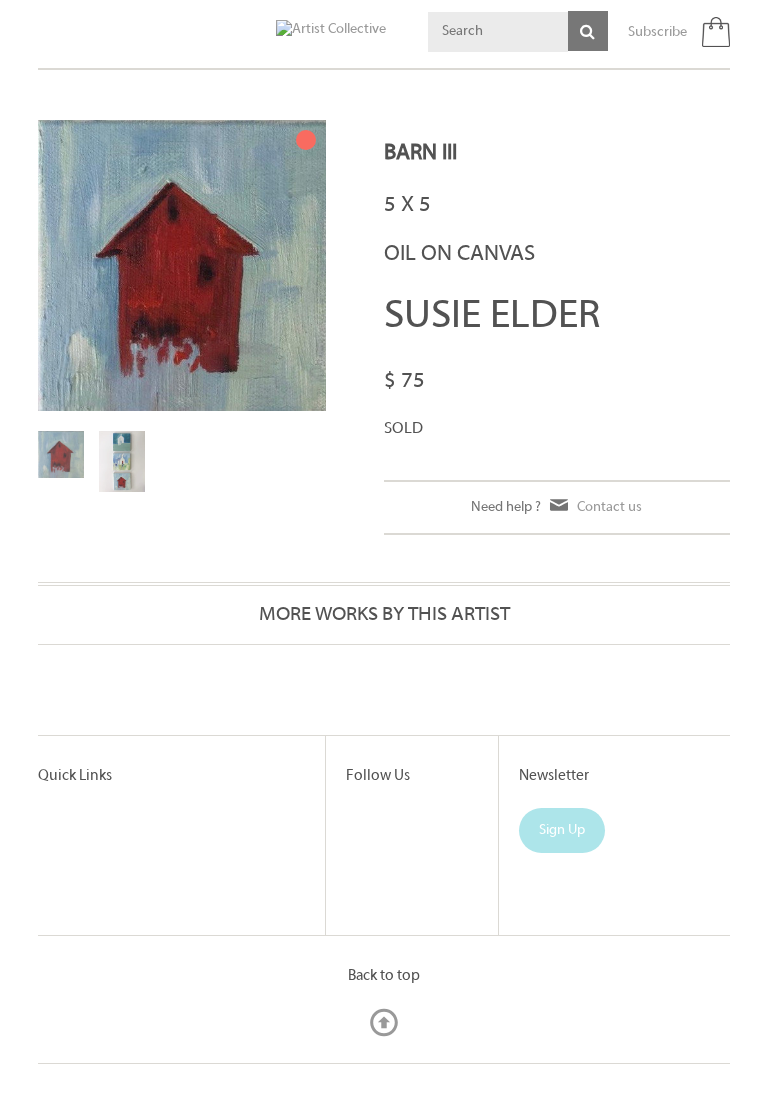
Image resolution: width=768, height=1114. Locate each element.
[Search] (588, 31)
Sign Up (562, 830)
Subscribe (657, 32)
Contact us (609, 507)
